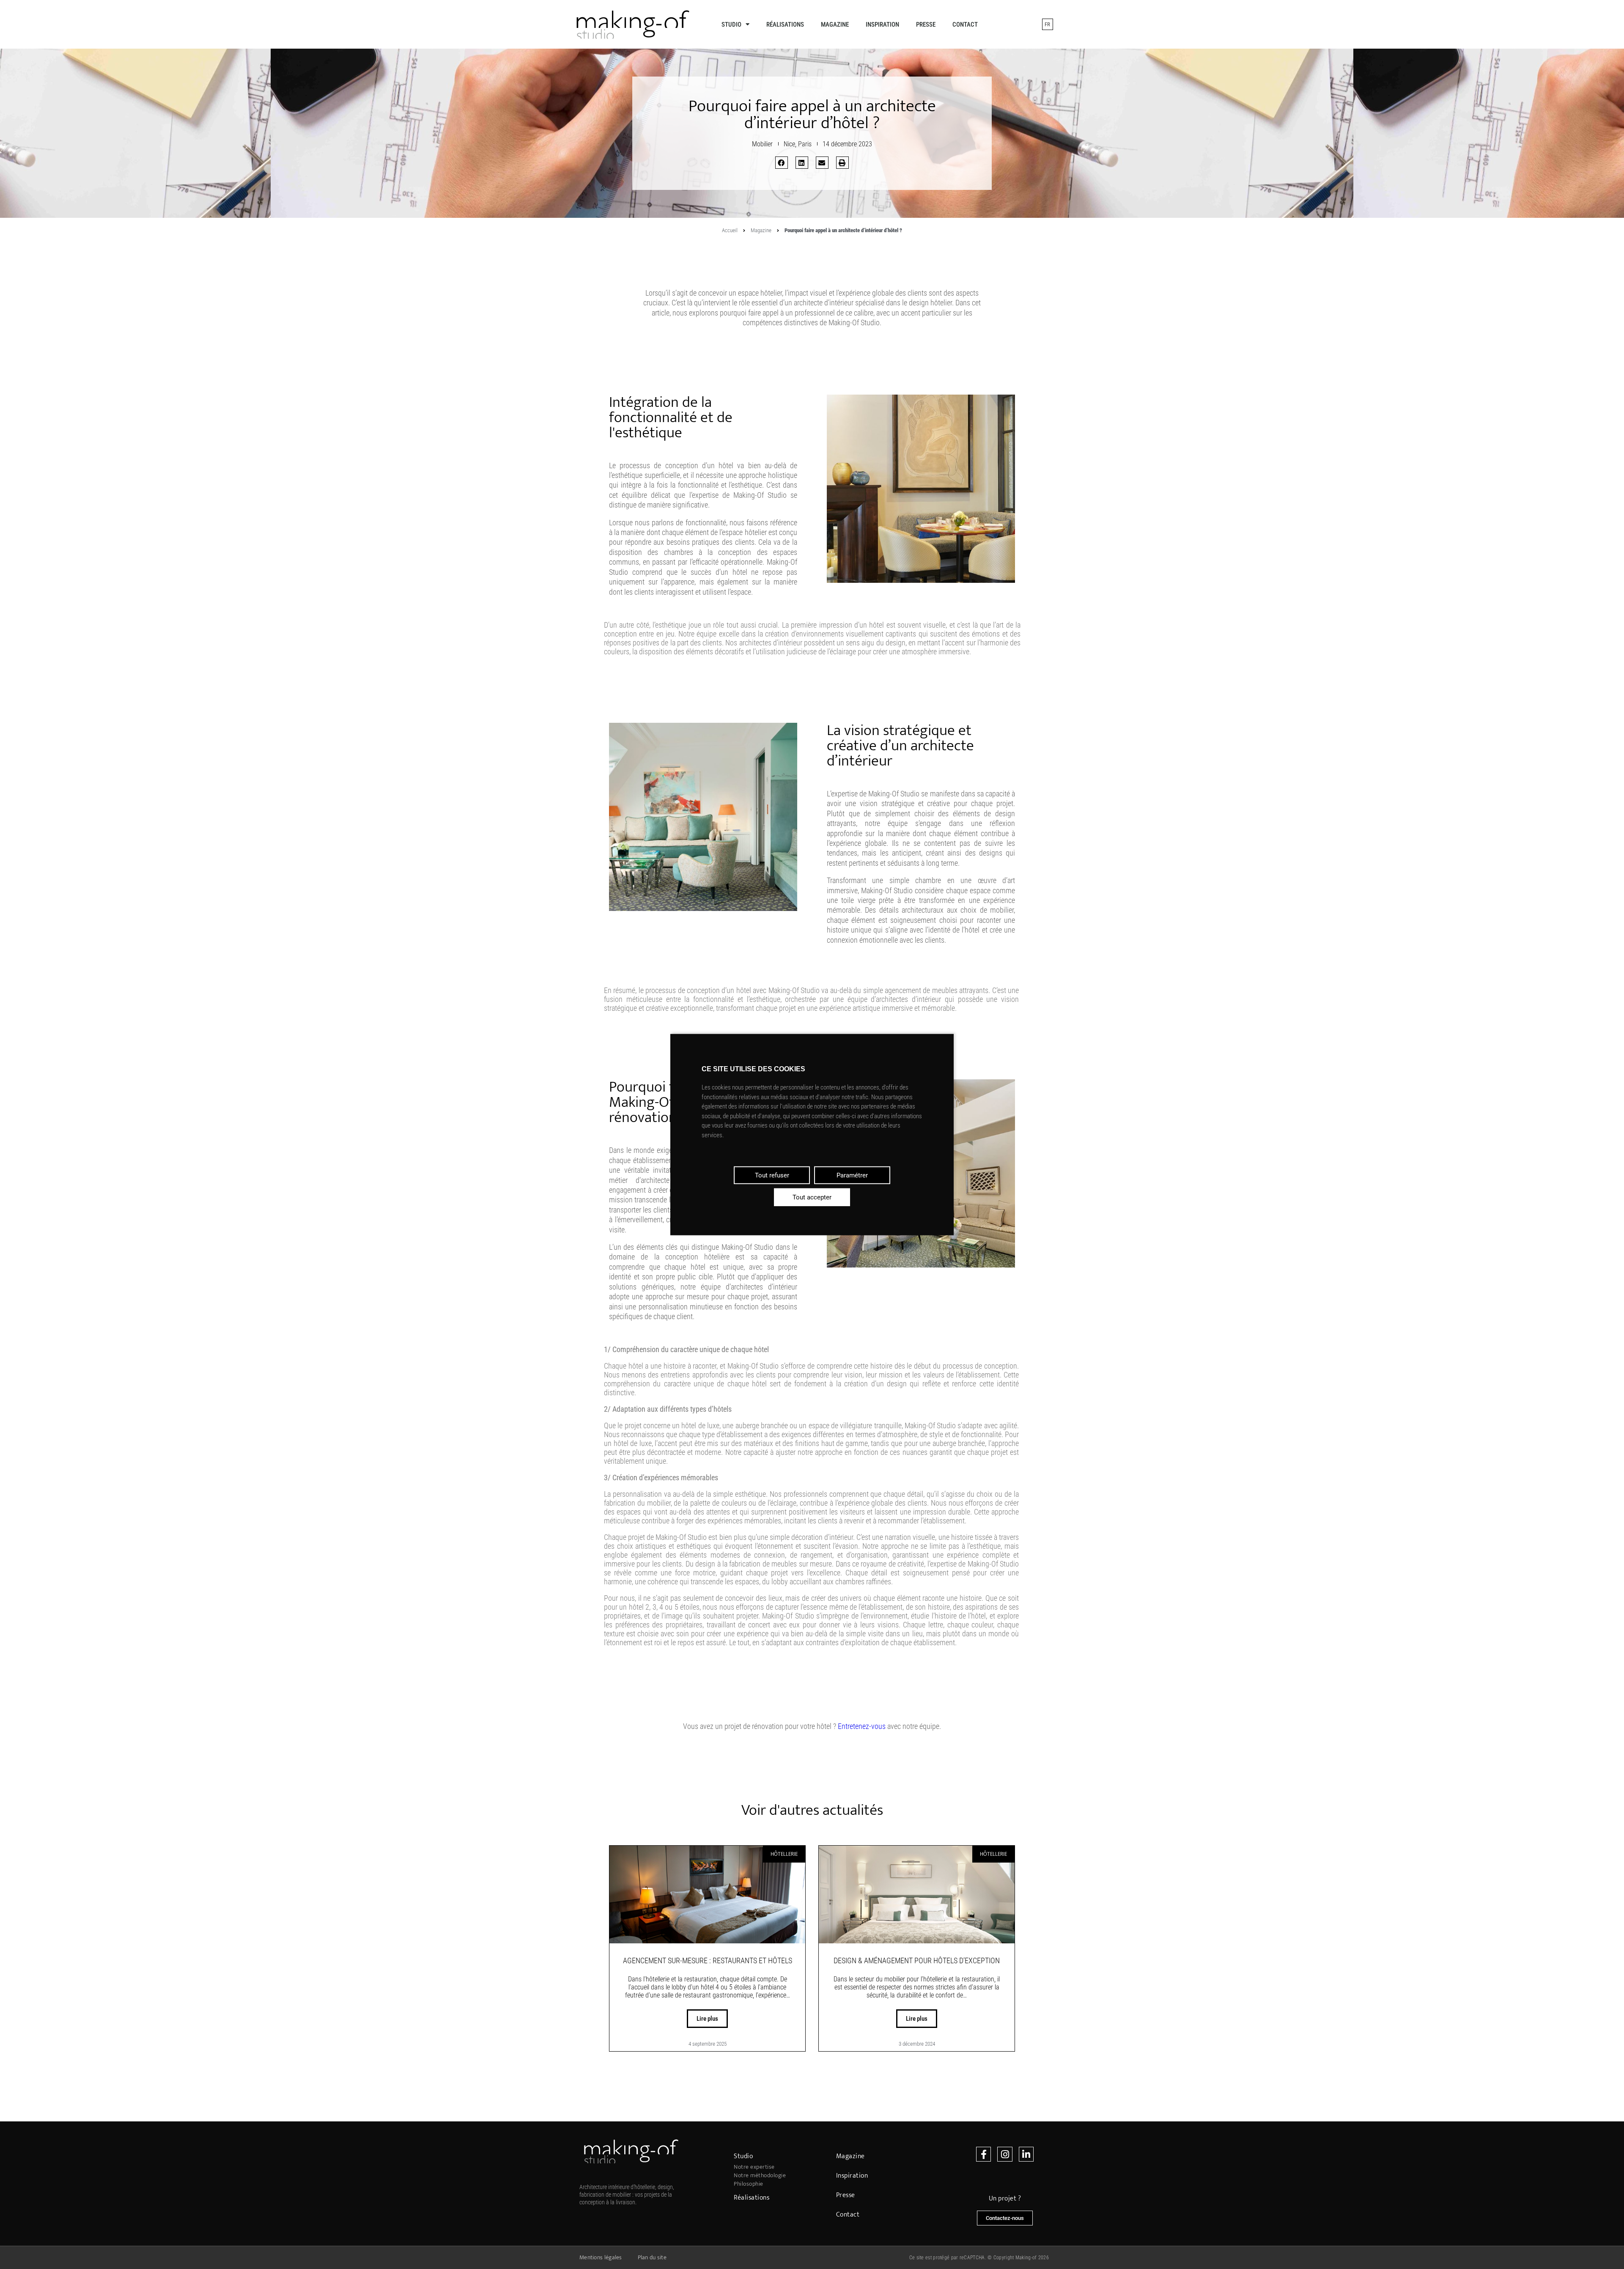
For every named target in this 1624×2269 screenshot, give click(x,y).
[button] (782, 163)
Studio (731, 25)
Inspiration (882, 25)
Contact (965, 25)
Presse (926, 25)
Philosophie (749, 2184)
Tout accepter (812, 1197)
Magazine (835, 25)
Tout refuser (772, 1175)
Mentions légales (601, 2257)
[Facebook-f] (983, 2154)
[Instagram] (1005, 2154)
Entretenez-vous (862, 1726)
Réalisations (785, 25)
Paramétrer (852, 1175)
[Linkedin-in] (1026, 2154)
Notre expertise (754, 2167)
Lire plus (707, 2019)
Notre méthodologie (760, 2176)
